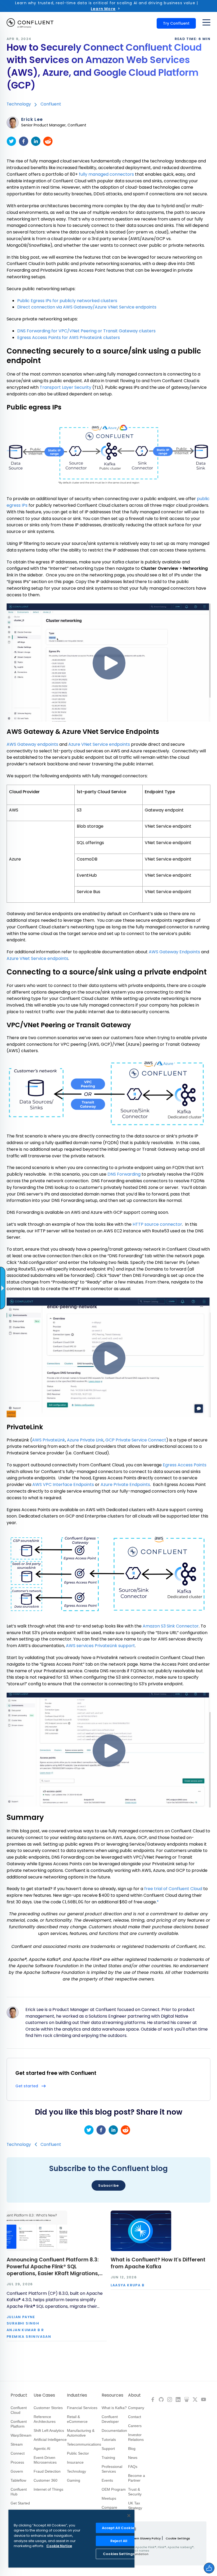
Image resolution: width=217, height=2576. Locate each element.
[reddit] (48, 141)
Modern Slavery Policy (144, 2538)
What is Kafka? (114, 2408)
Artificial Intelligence (50, 2440)
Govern (17, 2471)
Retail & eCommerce (77, 2419)
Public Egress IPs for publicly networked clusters (67, 301)
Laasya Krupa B (128, 2285)
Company (136, 2408)
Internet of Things (48, 2489)
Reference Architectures (45, 2419)
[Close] (129, 2516)
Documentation (114, 2431)
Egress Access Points (185, 1465)
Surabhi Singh (23, 2324)
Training (108, 2458)
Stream (17, 2444)
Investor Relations (136, 2437)
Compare (109, 2507)
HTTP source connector (157, 1224)
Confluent (51, 104)
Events (107, 2480)
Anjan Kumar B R (25, 2330)
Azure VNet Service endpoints (99, 744)
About (134, 2395)
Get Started (20, 2503)
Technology (19, 104)
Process (17, 2462)
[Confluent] (30, 23)
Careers (135, 2426)
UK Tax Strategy (135, 2506)
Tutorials (109, 2440)
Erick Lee (32, 120)
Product (19, 2395)
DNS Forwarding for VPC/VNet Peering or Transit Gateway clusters (86, 331)
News (133, 2458)
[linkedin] (36, 141)
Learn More (103, 9)
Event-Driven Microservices (45, 2460)
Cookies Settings (119, 2554)
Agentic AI (42, 2449)
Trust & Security (135, 2492)
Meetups (109, 2498)
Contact (135, 2417)
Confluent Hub (19, 2492)
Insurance (75, 2462)
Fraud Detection (47, 2471)
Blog (132, 2449)
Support (108, 2449)
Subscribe (108, 2185)
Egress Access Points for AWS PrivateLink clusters (69, 338)
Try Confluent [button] (176, 23)
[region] (71, 2539)
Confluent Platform (19, 2424)
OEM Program (114, 2489)
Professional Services (112, 2469)
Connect (18, 2453)
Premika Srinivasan (29, 2337)
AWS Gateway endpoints (32, 744)
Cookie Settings (178, 2538)
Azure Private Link (85, 1440)
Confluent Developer (110, 2419)
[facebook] (24, 141)
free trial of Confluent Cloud (173, 1889)
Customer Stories (48, 2408)
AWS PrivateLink (49, 1440)
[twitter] (11, 141)
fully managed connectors (106, 174)
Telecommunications (84, 2444)
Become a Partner (137, 2478)
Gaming (74, 2480)
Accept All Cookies (119, 2528)
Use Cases (44, 2395)
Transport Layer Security (65, 387)
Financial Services (82, 2408)
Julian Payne (21, 2317)
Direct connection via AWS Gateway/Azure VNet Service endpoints (87, 307)
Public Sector (78, 2453)
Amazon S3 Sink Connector (171, 1626)
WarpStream (21, 2435)
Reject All (119, 2541)
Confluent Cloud (19, 2410)
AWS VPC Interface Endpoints (63, 1485)
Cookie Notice (59, 2546)
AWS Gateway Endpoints (174, 952)
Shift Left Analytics (49, 2431)
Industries (77, 2395)
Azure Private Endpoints (125, 1485)
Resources (112, 2395)
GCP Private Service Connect (136, 1440)
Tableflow (18, 2480)
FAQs (133, 2467)
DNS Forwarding (124, 1174)
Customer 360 (46, 2480)
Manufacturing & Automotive (81, 2433)
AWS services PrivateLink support (100, 1646)
